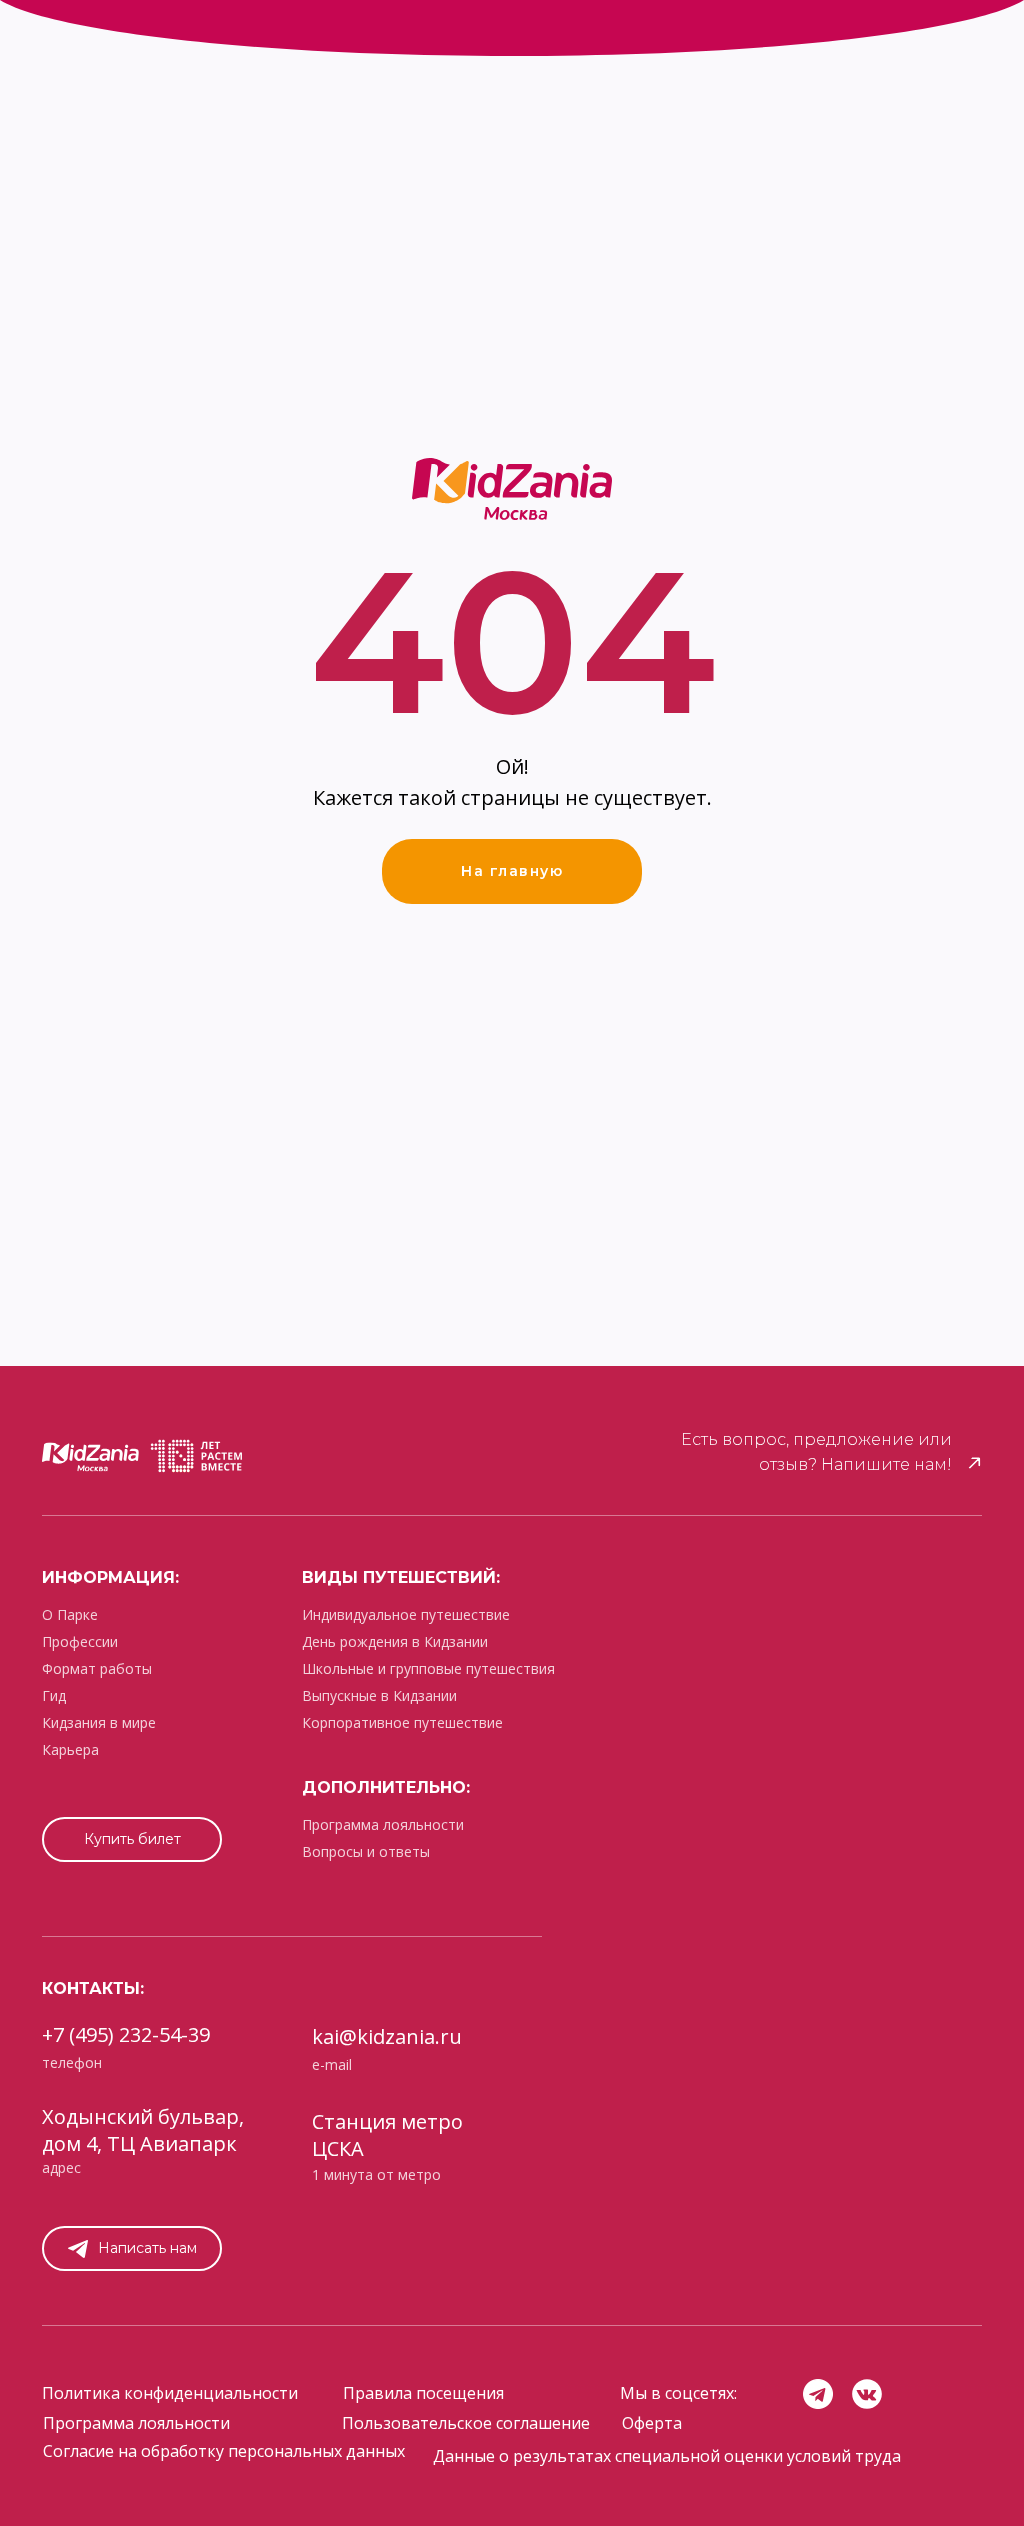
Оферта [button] (652, 2423)
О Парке (70, 1614)
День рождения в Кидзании (395, 1641)
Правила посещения (423, 2393)
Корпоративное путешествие (402, 1722)
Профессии (80, 1641)
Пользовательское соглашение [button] (466, 2423)
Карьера (70, 1749)
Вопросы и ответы (366, 1851)
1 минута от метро (376, 2174)
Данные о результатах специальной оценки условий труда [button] (667, 2456)
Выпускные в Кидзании (379, 1695)
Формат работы (97, 1668)
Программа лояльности (383, 1824)
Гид (54, 1695)
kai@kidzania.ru (387, 2036)
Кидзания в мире (99, 1722)
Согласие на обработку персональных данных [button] (224, 2451)
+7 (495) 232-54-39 (126, 2034)
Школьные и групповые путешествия (428, 1668)
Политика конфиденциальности (170, 2393)
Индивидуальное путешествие (406, 1614)
